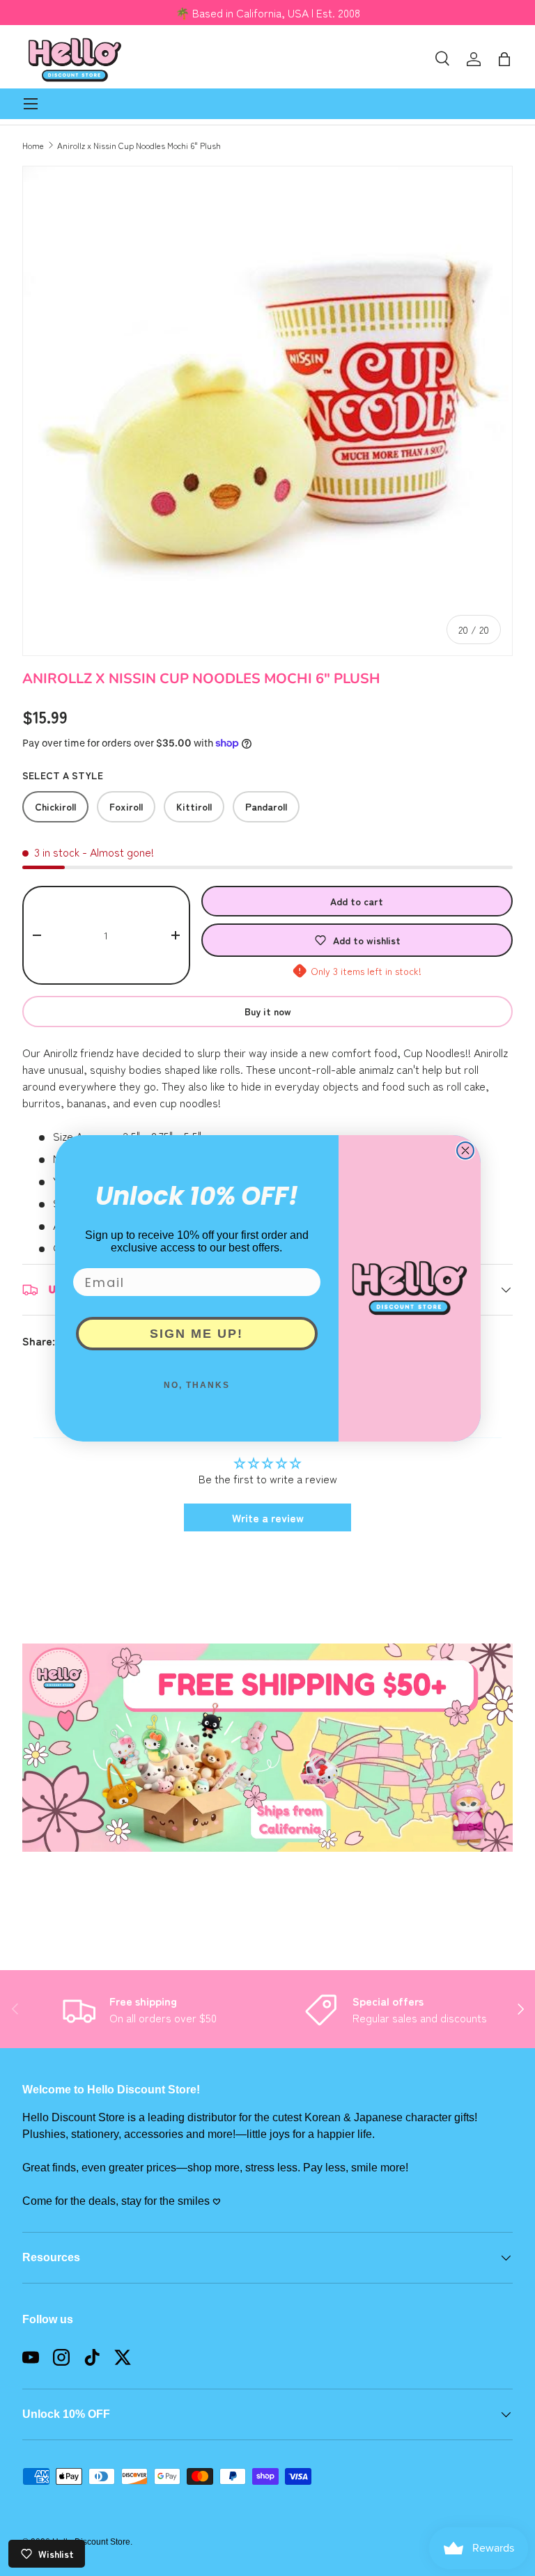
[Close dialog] (465, 1150)
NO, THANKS (197, 1385)
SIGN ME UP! (196, 1334)
